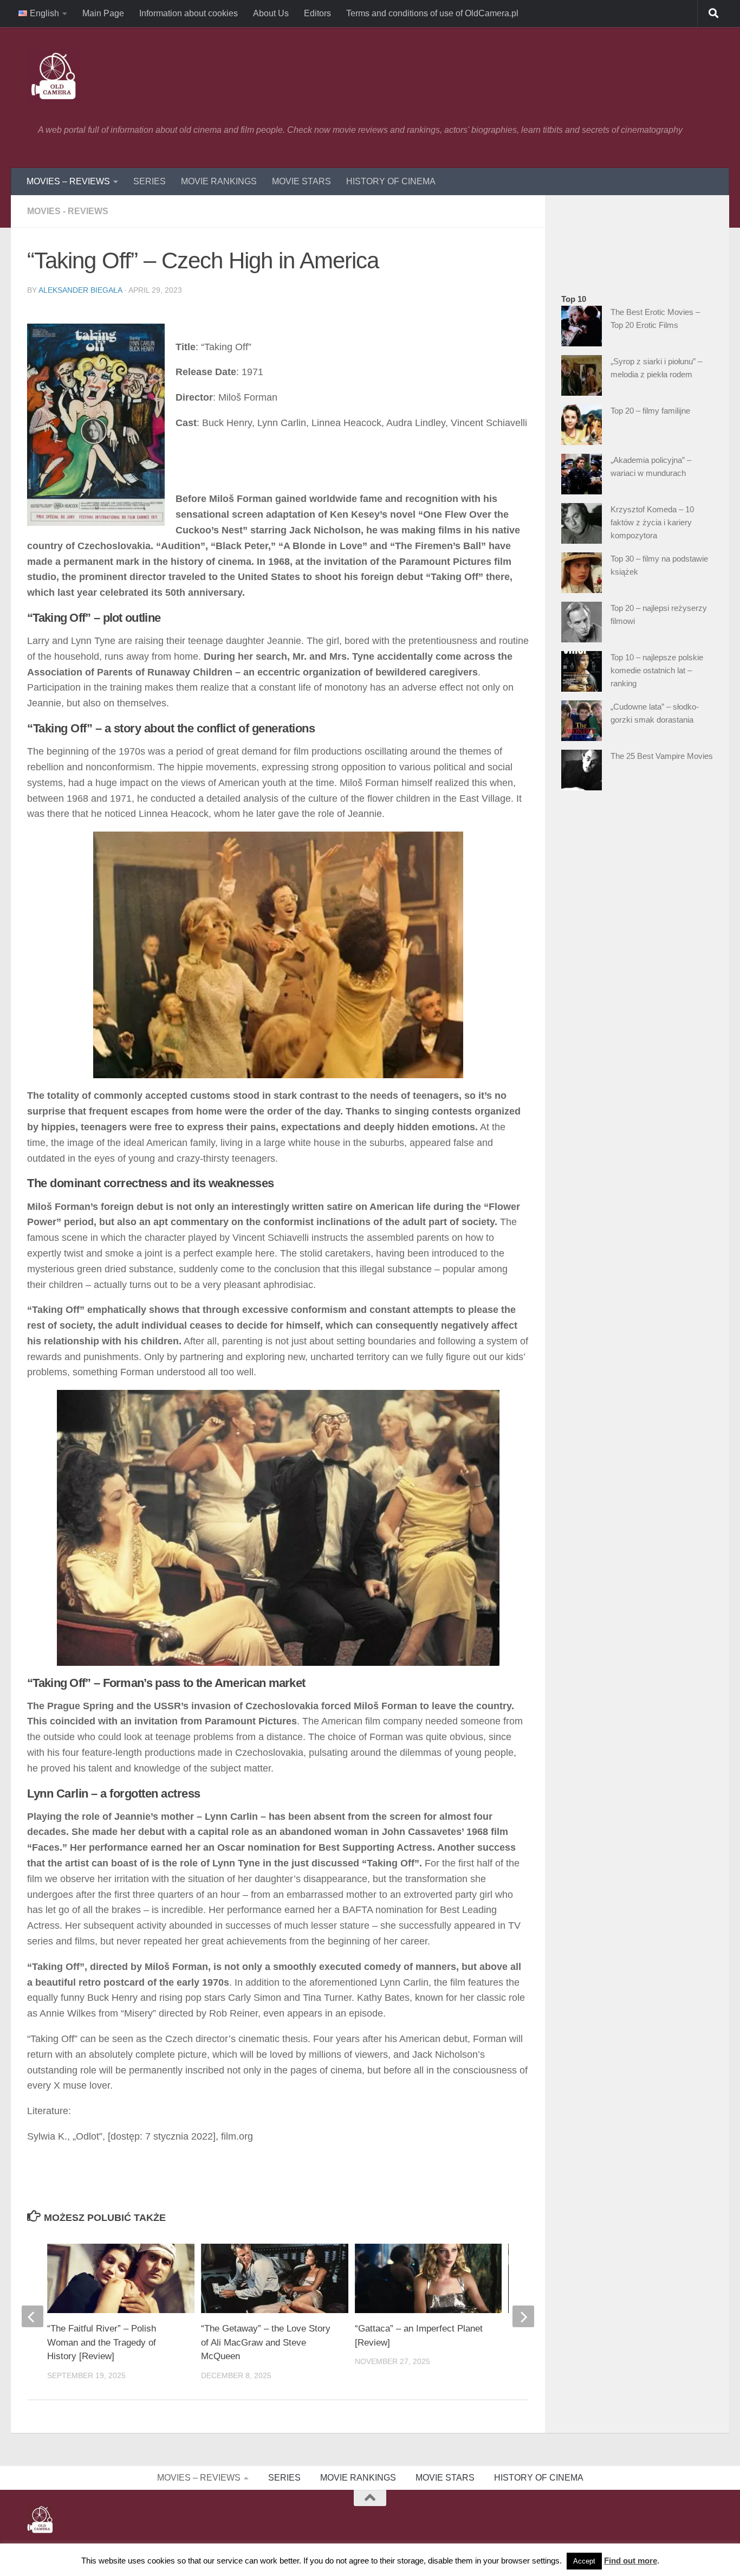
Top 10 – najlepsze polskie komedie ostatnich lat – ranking (657, 670)
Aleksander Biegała (80, 290)
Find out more (631, 2561)
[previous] (33, 2316)
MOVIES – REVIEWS (68, 181)
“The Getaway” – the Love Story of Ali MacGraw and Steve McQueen (266, 2342)
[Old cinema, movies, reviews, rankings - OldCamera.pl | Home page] (54, 76)
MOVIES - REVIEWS (68, 211)
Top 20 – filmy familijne (650, 411)
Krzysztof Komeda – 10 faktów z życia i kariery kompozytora (652, 522)
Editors (317, 13)
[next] (523, 2316)
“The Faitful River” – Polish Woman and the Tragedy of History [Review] (102, 2342)
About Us (271, 13)
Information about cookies (189, 13)
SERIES (150, 181)
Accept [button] (584, 2561)
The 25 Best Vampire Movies (662, 756)
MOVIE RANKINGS (219, 181)
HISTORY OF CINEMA (391, 181)
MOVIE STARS (301, 181)
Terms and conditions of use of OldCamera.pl (432, 13)
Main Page (103, 13)
